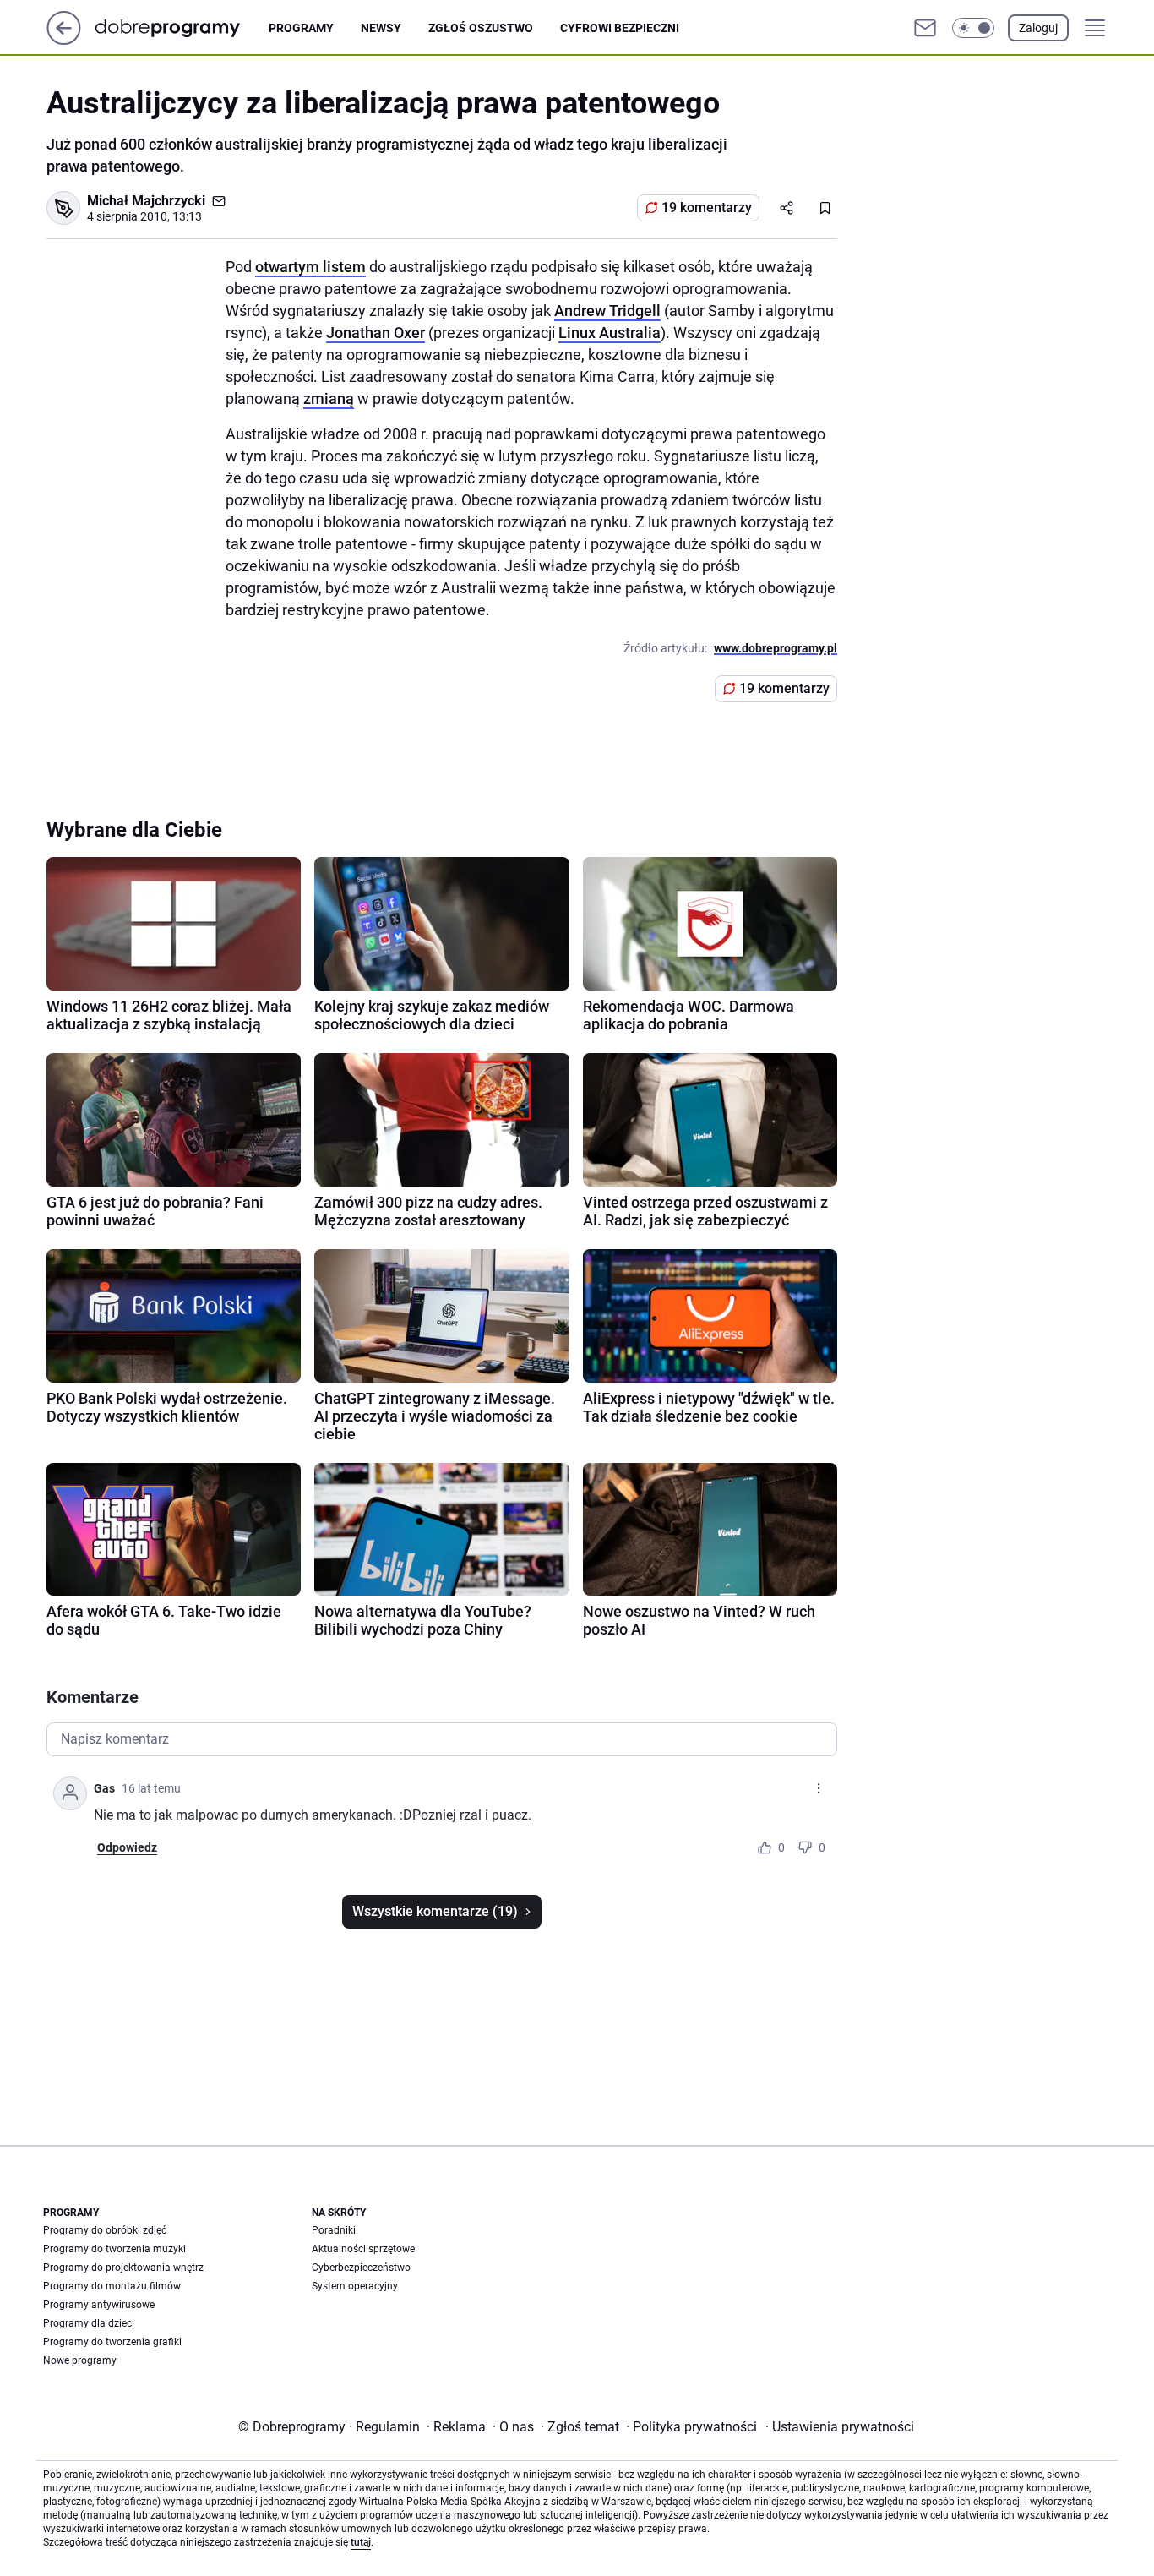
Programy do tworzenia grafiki (112, 2342)
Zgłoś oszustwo (481, 28)
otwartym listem (310, 267)
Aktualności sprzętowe (363, 2249)
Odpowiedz (127, 1847)
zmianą (329, 398)
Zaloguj (1038, 28)
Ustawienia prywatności (840, 2427)
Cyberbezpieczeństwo (361, 2268)
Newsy (381, 28)
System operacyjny (355, 2286)
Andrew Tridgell (607, 311)
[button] (973, 28)
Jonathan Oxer (376, 333)
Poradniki (334, 2230)
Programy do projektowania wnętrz (123, 2268)
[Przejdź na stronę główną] (64, 40)
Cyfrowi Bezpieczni (620, 28)
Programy (301, 28)
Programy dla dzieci (89, 2323)
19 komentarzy (707, 207)
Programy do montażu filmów (112, 2286)
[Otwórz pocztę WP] (925, 28)
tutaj (361, 2542)
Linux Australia (610, 333)
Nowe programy (80, 2360)
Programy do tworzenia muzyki (114, 2249)
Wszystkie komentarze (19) (435, 1911)
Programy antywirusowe (99, 2305)
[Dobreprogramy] (181, 27)
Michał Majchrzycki (146, 201)
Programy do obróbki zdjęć (105, 2230)
